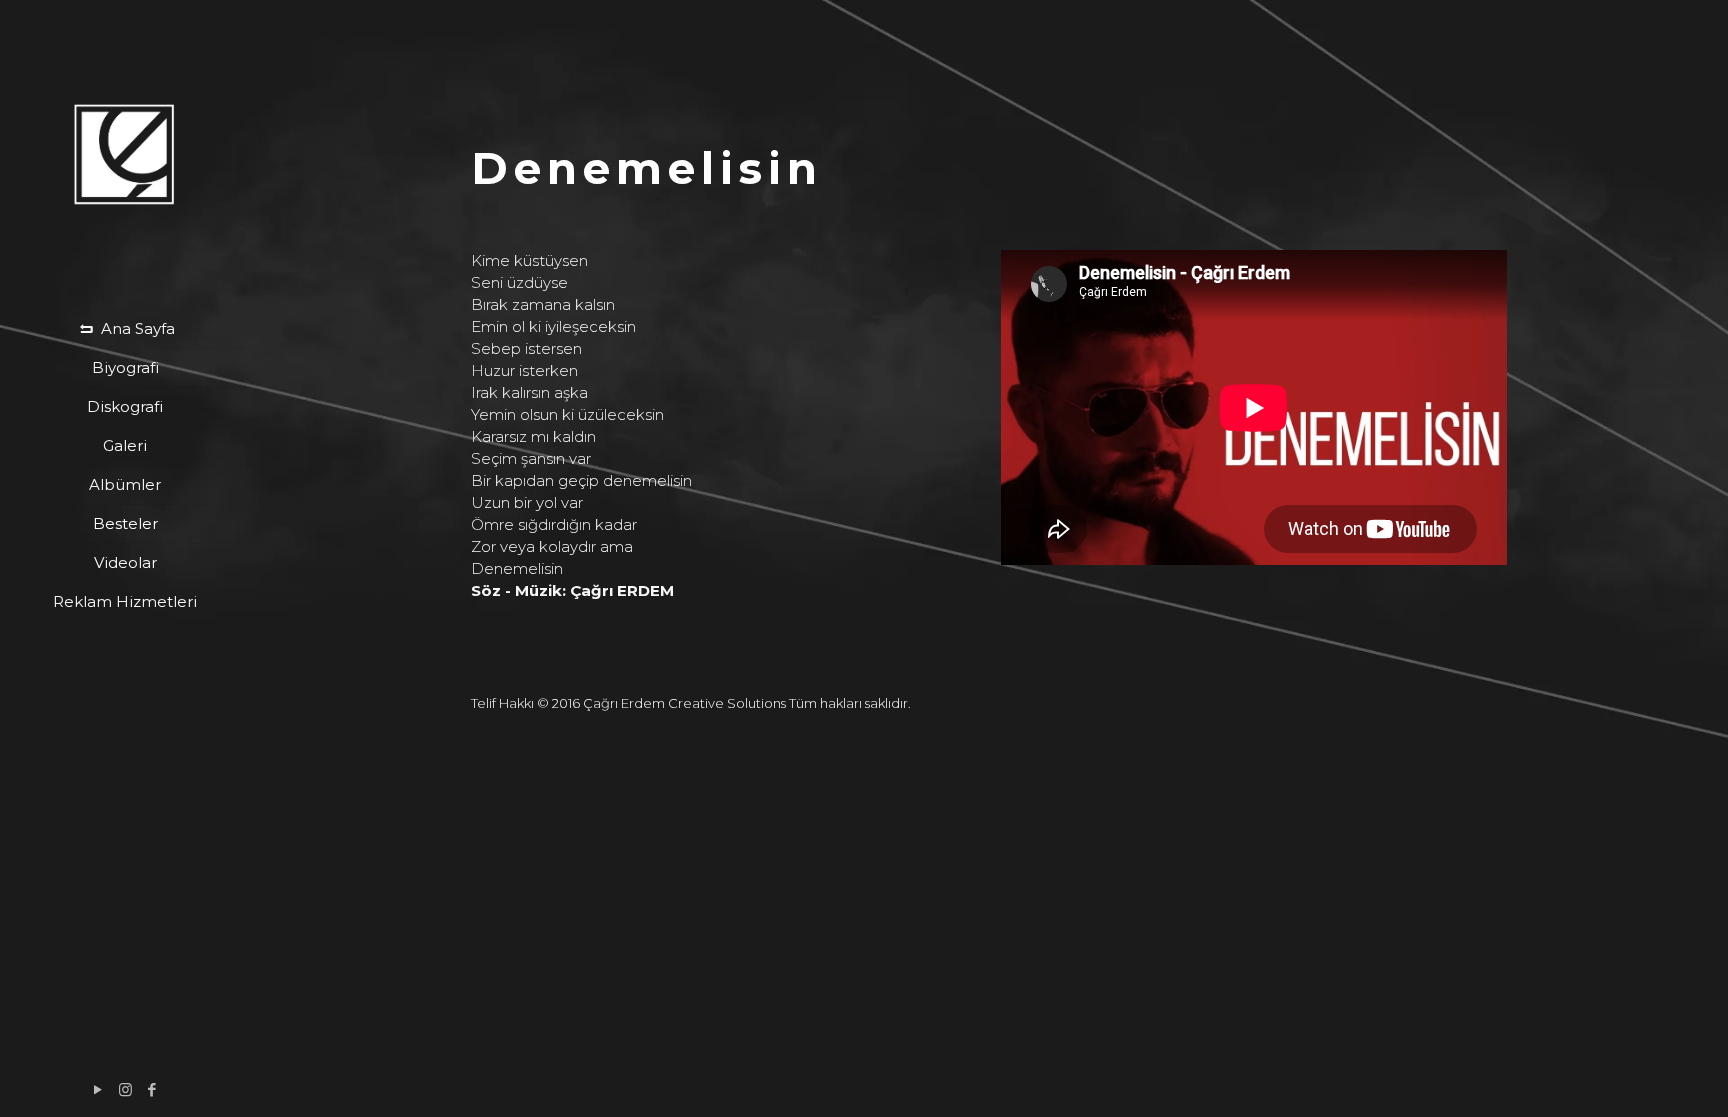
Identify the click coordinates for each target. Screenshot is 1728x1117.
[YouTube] (98, 1089)
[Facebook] (152, 1089)
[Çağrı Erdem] (125, 155)
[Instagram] (125, 1089)
